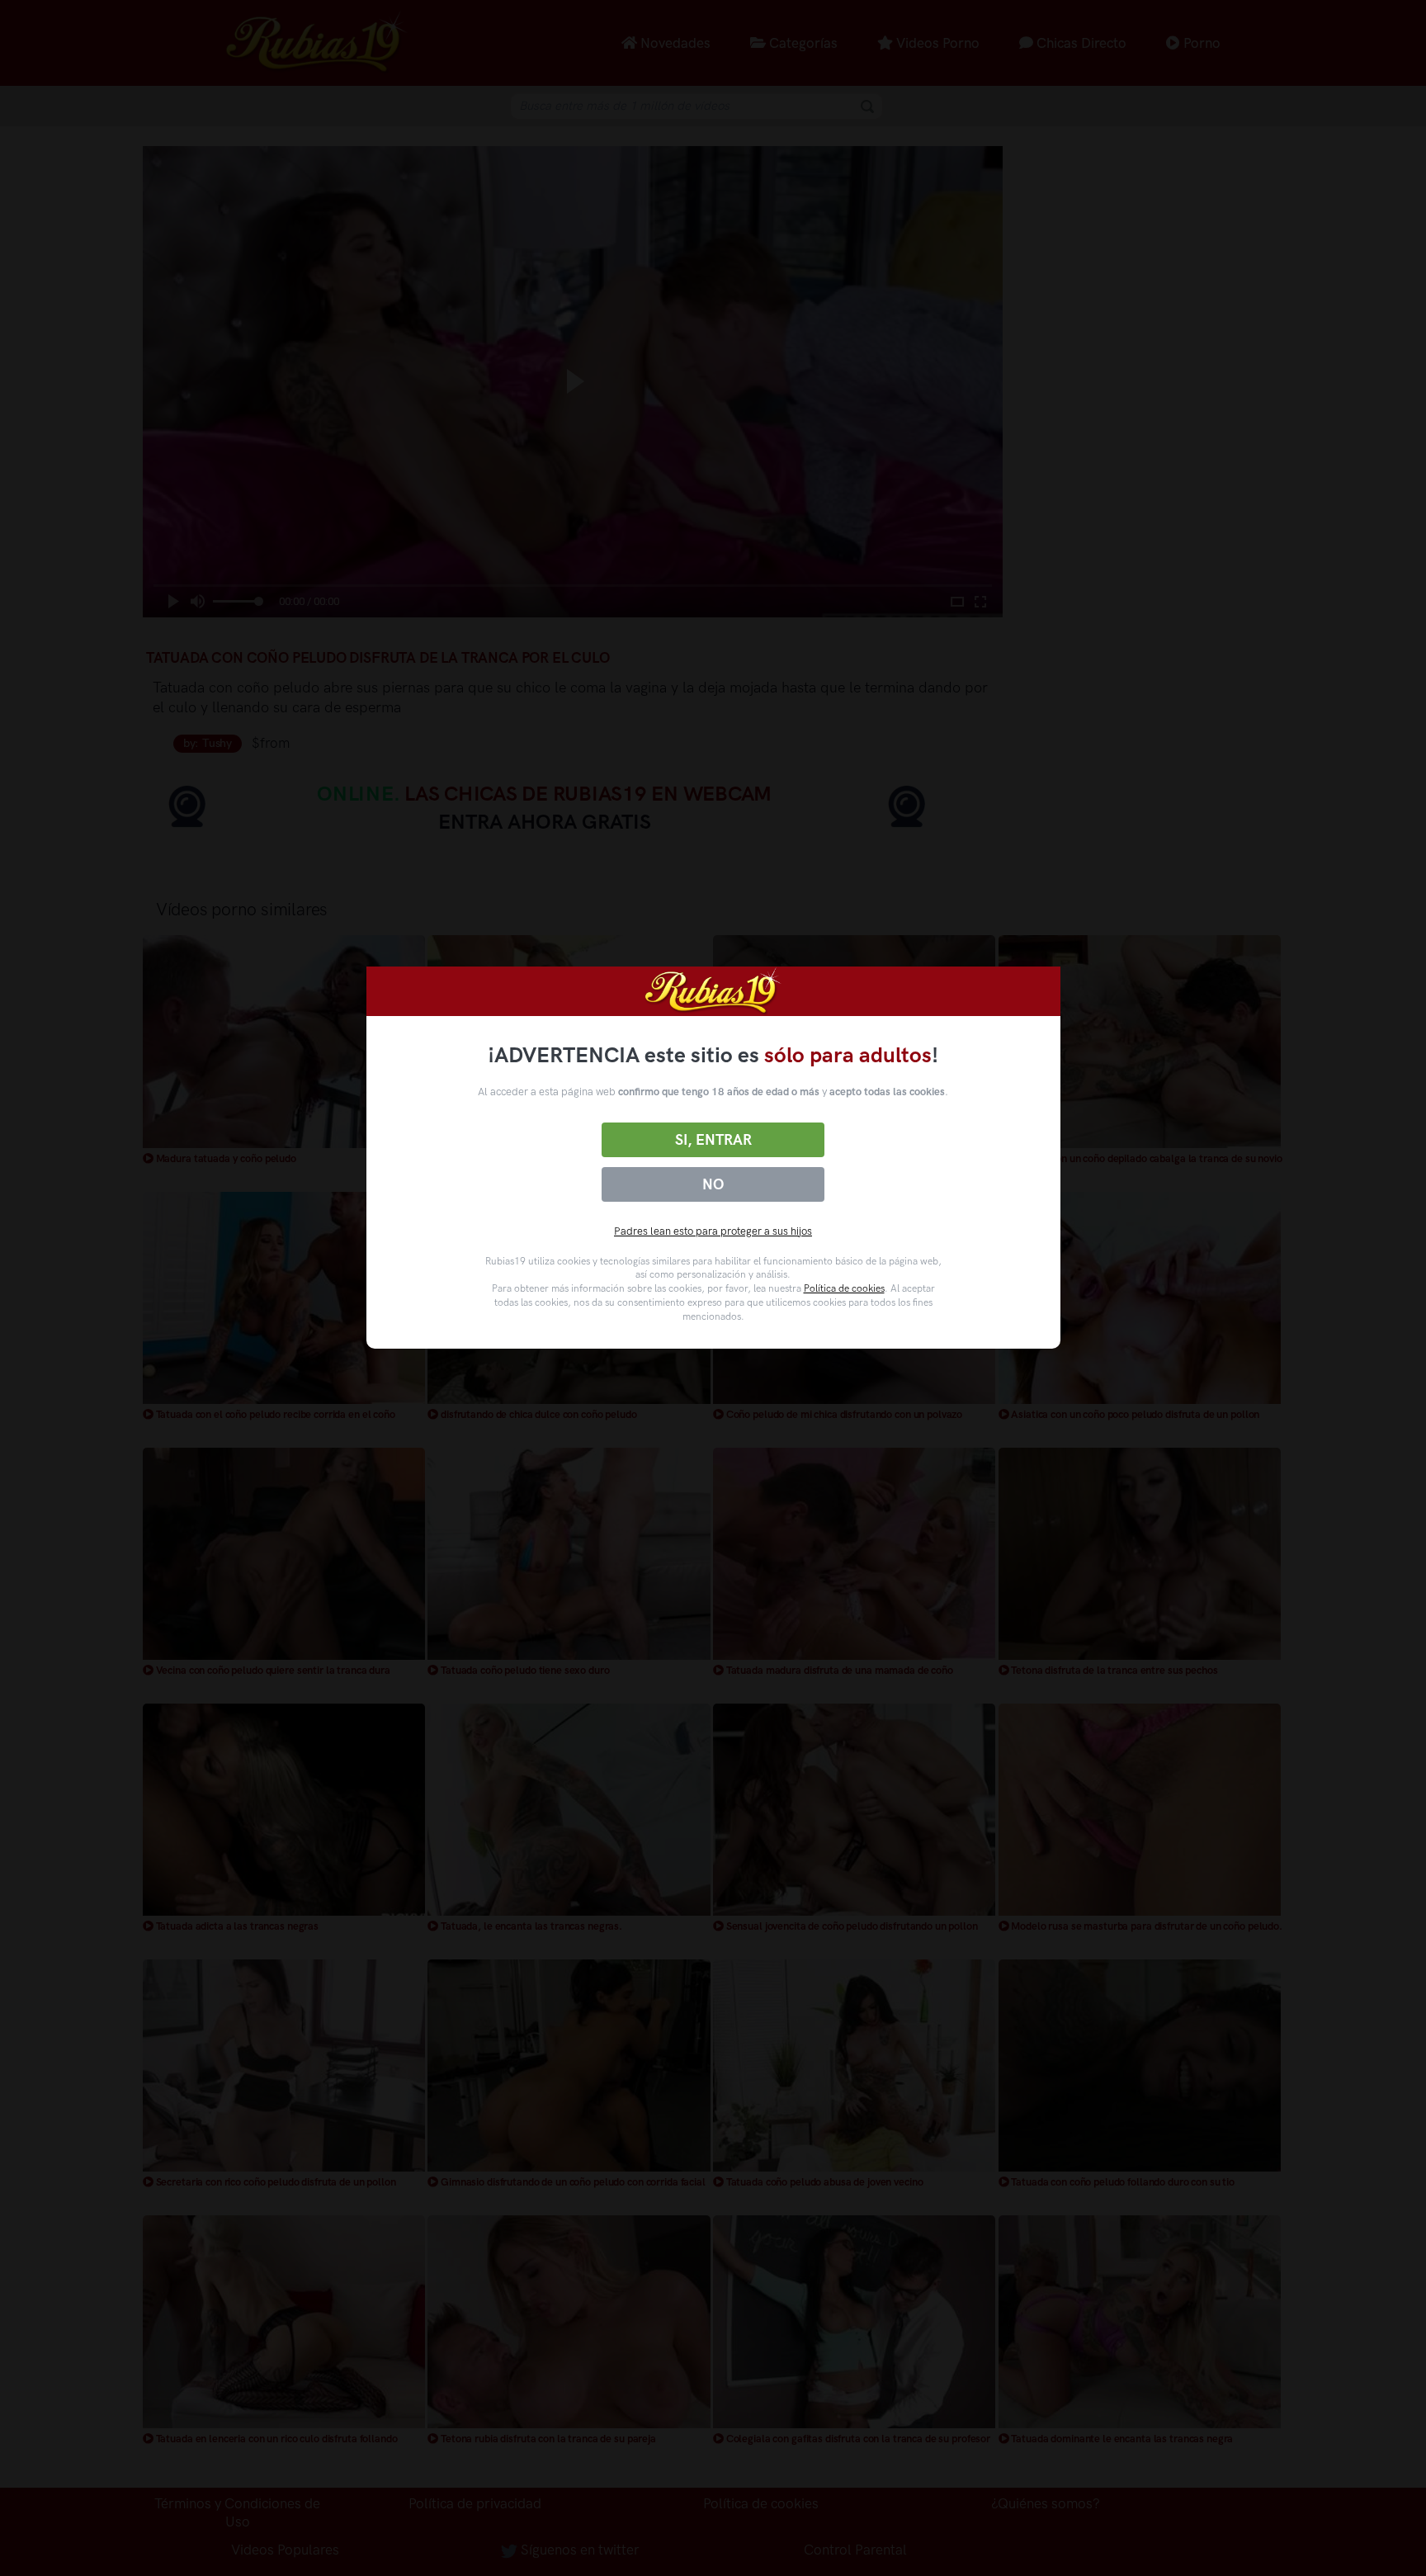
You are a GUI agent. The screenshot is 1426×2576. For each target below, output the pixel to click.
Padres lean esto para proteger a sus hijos (713, 1231)
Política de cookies (844, 1288)
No (713, 1184)
